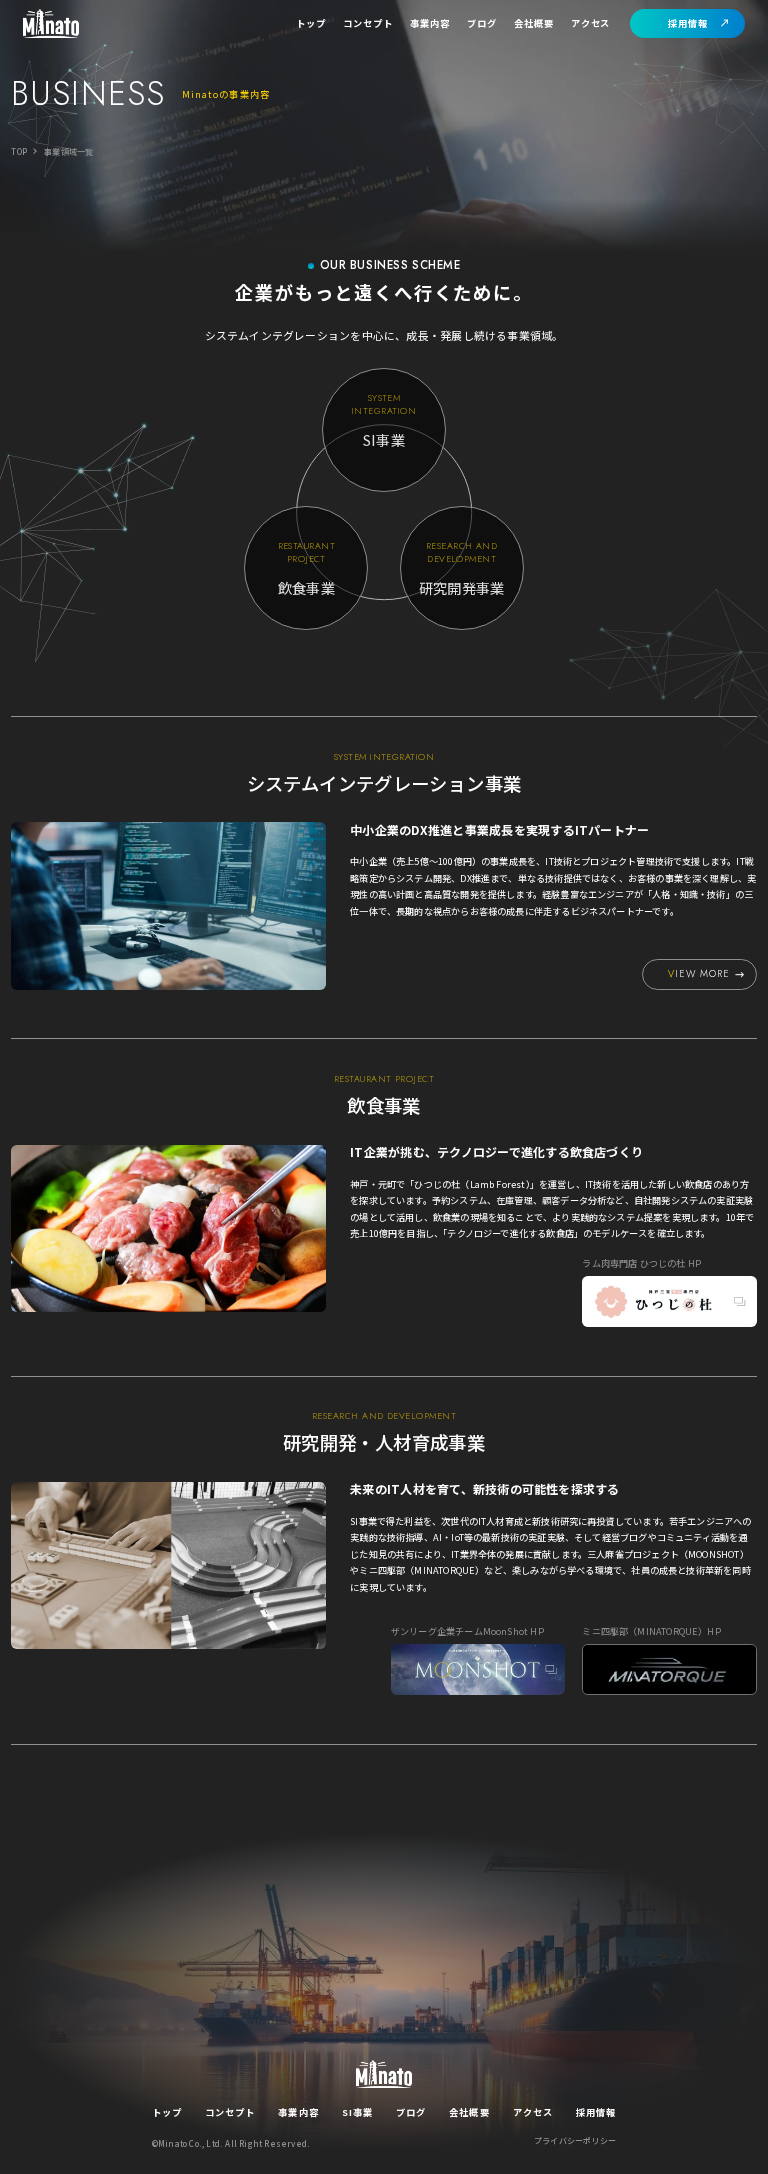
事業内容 (430, 23)
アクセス (591, 23)
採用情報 (688, 23)
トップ (311, 23)
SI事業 (357, 2112)
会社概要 (534, 23)
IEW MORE (699, 974)
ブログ (482, 23)
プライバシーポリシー (575, 2141)
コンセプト (368, 23)
